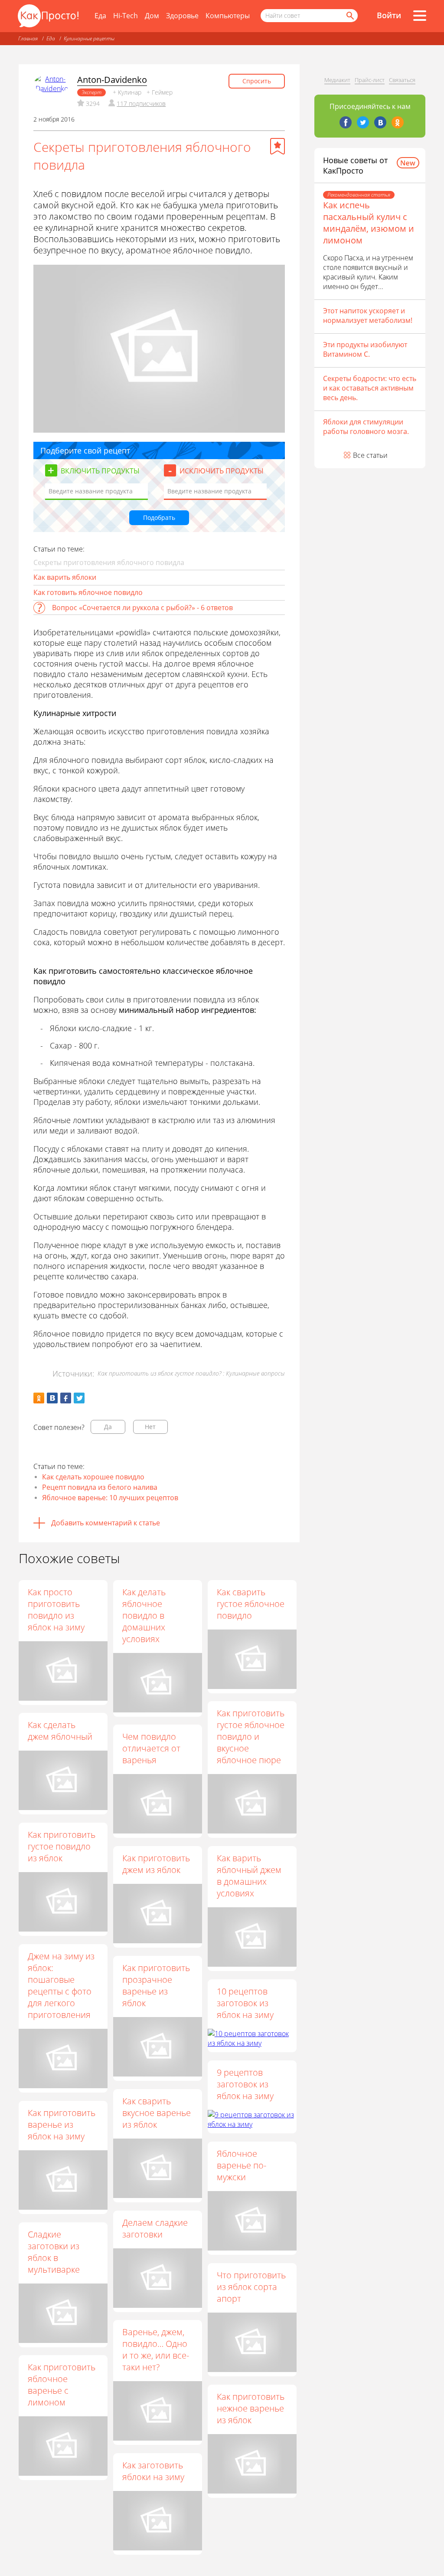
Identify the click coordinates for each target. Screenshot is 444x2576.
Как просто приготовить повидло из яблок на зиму (56, 1610)
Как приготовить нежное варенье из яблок (251, 2408)
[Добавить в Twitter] (79, 1398)
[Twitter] (363, 122)
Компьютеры (228, 16)
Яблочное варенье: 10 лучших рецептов (110, 1498)
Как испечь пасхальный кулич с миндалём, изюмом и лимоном (369, 223)
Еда (100, 16)
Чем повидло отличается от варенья (151, 1748)
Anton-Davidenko (112, 80)
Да (108, 1427)
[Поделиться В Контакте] (52, 1398)
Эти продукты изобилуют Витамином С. (365, 349)
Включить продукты (100, 471)
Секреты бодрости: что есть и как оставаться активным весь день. (370, 388)
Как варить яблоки (65, 577)
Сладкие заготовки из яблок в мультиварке (54, 2252)
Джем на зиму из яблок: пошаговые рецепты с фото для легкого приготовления (61, 1985)
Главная (28, 38)
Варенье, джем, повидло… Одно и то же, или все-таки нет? (156, 2349)
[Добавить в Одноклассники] (39, 1398)
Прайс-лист (370, 80)
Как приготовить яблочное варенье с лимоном (62, 2385)
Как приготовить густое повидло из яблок (62, 1846)
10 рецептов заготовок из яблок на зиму (245, 2003)
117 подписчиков (141, 103)
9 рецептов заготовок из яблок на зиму (245, 2084)
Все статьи (370, 455)
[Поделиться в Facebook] (66, 1398)
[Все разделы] (420, 16)
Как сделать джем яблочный (60, 1731)
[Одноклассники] (398, 122)
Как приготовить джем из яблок (156, 1864)
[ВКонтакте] (380, 122)
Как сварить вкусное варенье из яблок (157, 2113)
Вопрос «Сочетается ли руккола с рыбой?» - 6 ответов (142, 608)
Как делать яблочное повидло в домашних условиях (144, 1615)
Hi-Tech (126, 16)
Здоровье (182, 16)
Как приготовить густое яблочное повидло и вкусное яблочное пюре (251, 1736)
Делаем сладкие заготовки (155, 2228)
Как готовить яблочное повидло (88, 592)
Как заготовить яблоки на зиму (153, 2471)
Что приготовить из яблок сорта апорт (251, 2287)
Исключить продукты (222, 471)
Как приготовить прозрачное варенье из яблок (156, 1985)
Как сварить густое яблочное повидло (251, 1604)
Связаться (402, 80)
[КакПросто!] (48, 16)
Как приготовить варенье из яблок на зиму (62, 2124)
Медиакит (337, 80)
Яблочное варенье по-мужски (242, 2165)
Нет (150, 1427)
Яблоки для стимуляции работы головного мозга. (366, 427)
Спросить (257, 81)
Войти (389, 15)
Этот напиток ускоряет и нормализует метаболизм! (368, 315)
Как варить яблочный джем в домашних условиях (249, 1876)
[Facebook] (346, 122)
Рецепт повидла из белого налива (100, 1487)
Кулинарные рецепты (89, 38)
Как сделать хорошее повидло (93, 1477)
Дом (152, 16)
